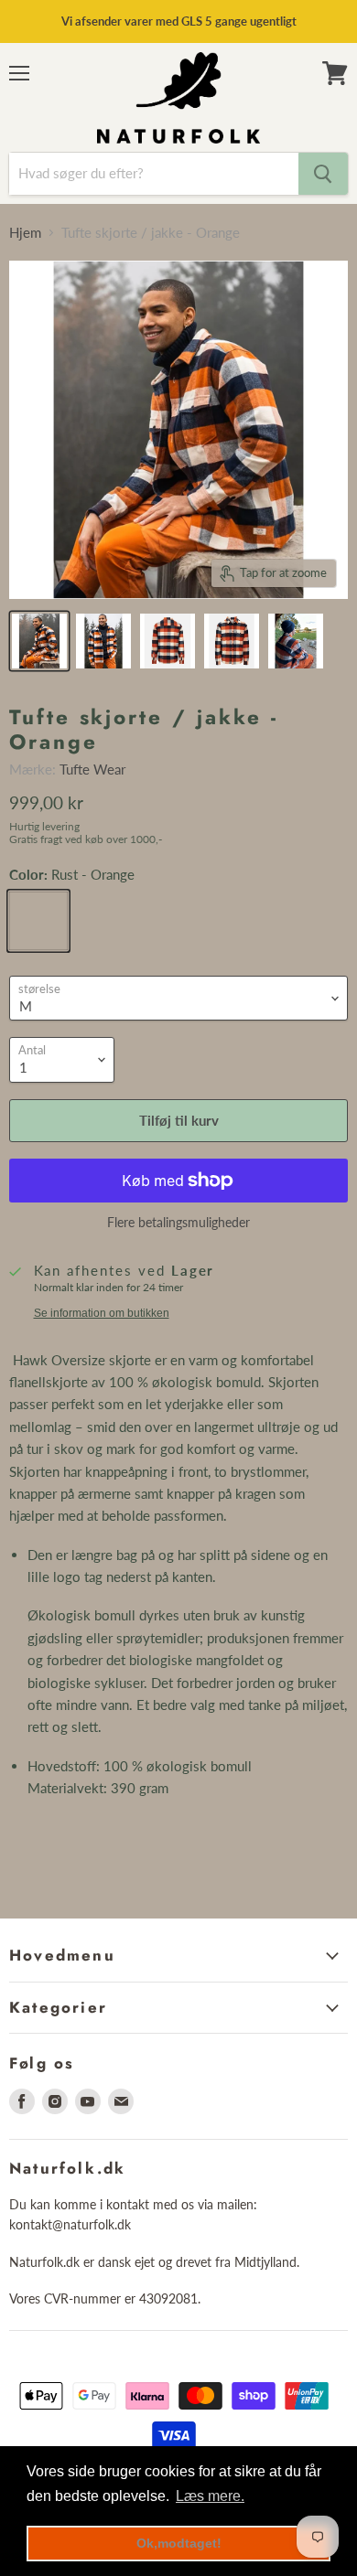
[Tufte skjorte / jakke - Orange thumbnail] (39, 641)
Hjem (25, 233)
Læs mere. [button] (210, 2496)
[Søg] (323, 174)
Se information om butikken (102, 1313)
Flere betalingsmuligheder (178, 1223)
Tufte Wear (92, 769)
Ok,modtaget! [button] (179, 2543)
